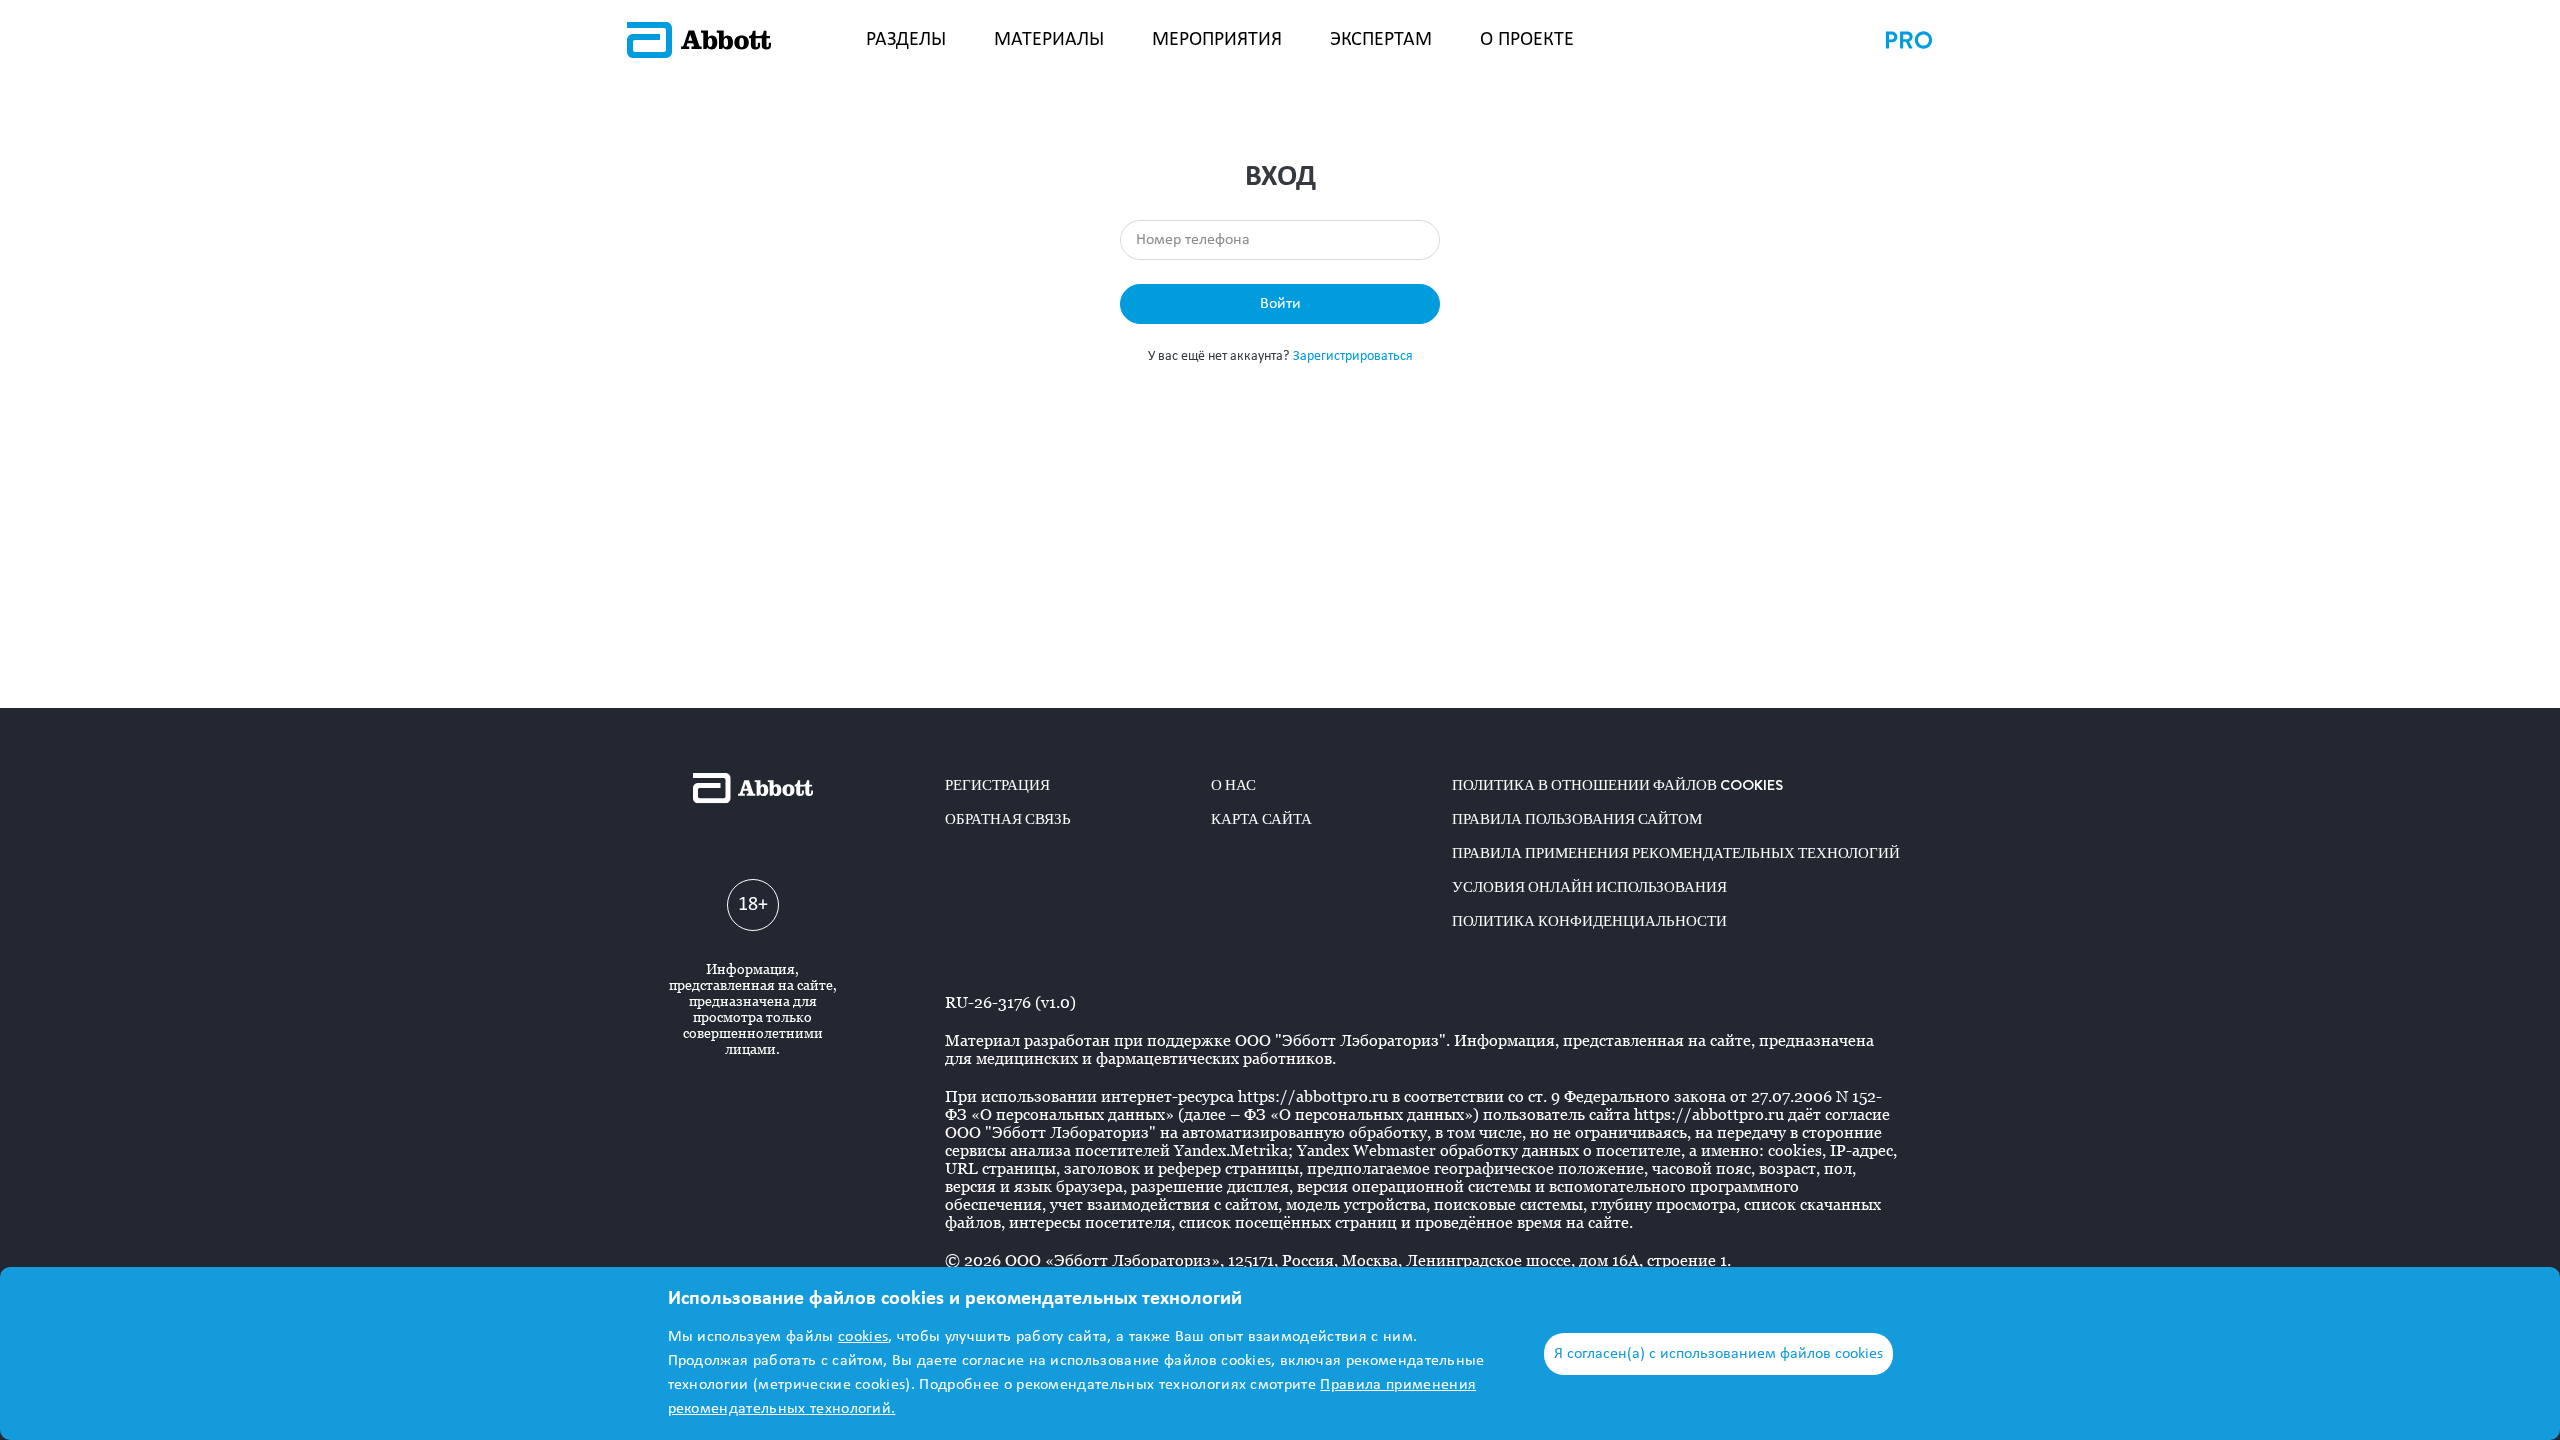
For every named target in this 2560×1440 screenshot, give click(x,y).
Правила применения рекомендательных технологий (1676, 853)
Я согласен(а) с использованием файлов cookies (1718, 1354)
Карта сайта (1261, 819)
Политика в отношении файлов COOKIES (1617, 785)
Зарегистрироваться (1353, 356)
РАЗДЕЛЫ (906, 40)
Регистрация (997, 785)
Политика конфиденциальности (1589, 921)
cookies (863, 1337)
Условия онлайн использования (1589, 887)
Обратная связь (1008, 819)
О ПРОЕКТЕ (1527, 40)
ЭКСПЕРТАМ (1381, 40)
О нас (1233, 785)
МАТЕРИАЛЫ (1049, 40)
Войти (1280, 304)
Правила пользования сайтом (1577, 819)
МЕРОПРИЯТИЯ (1217, 40)
